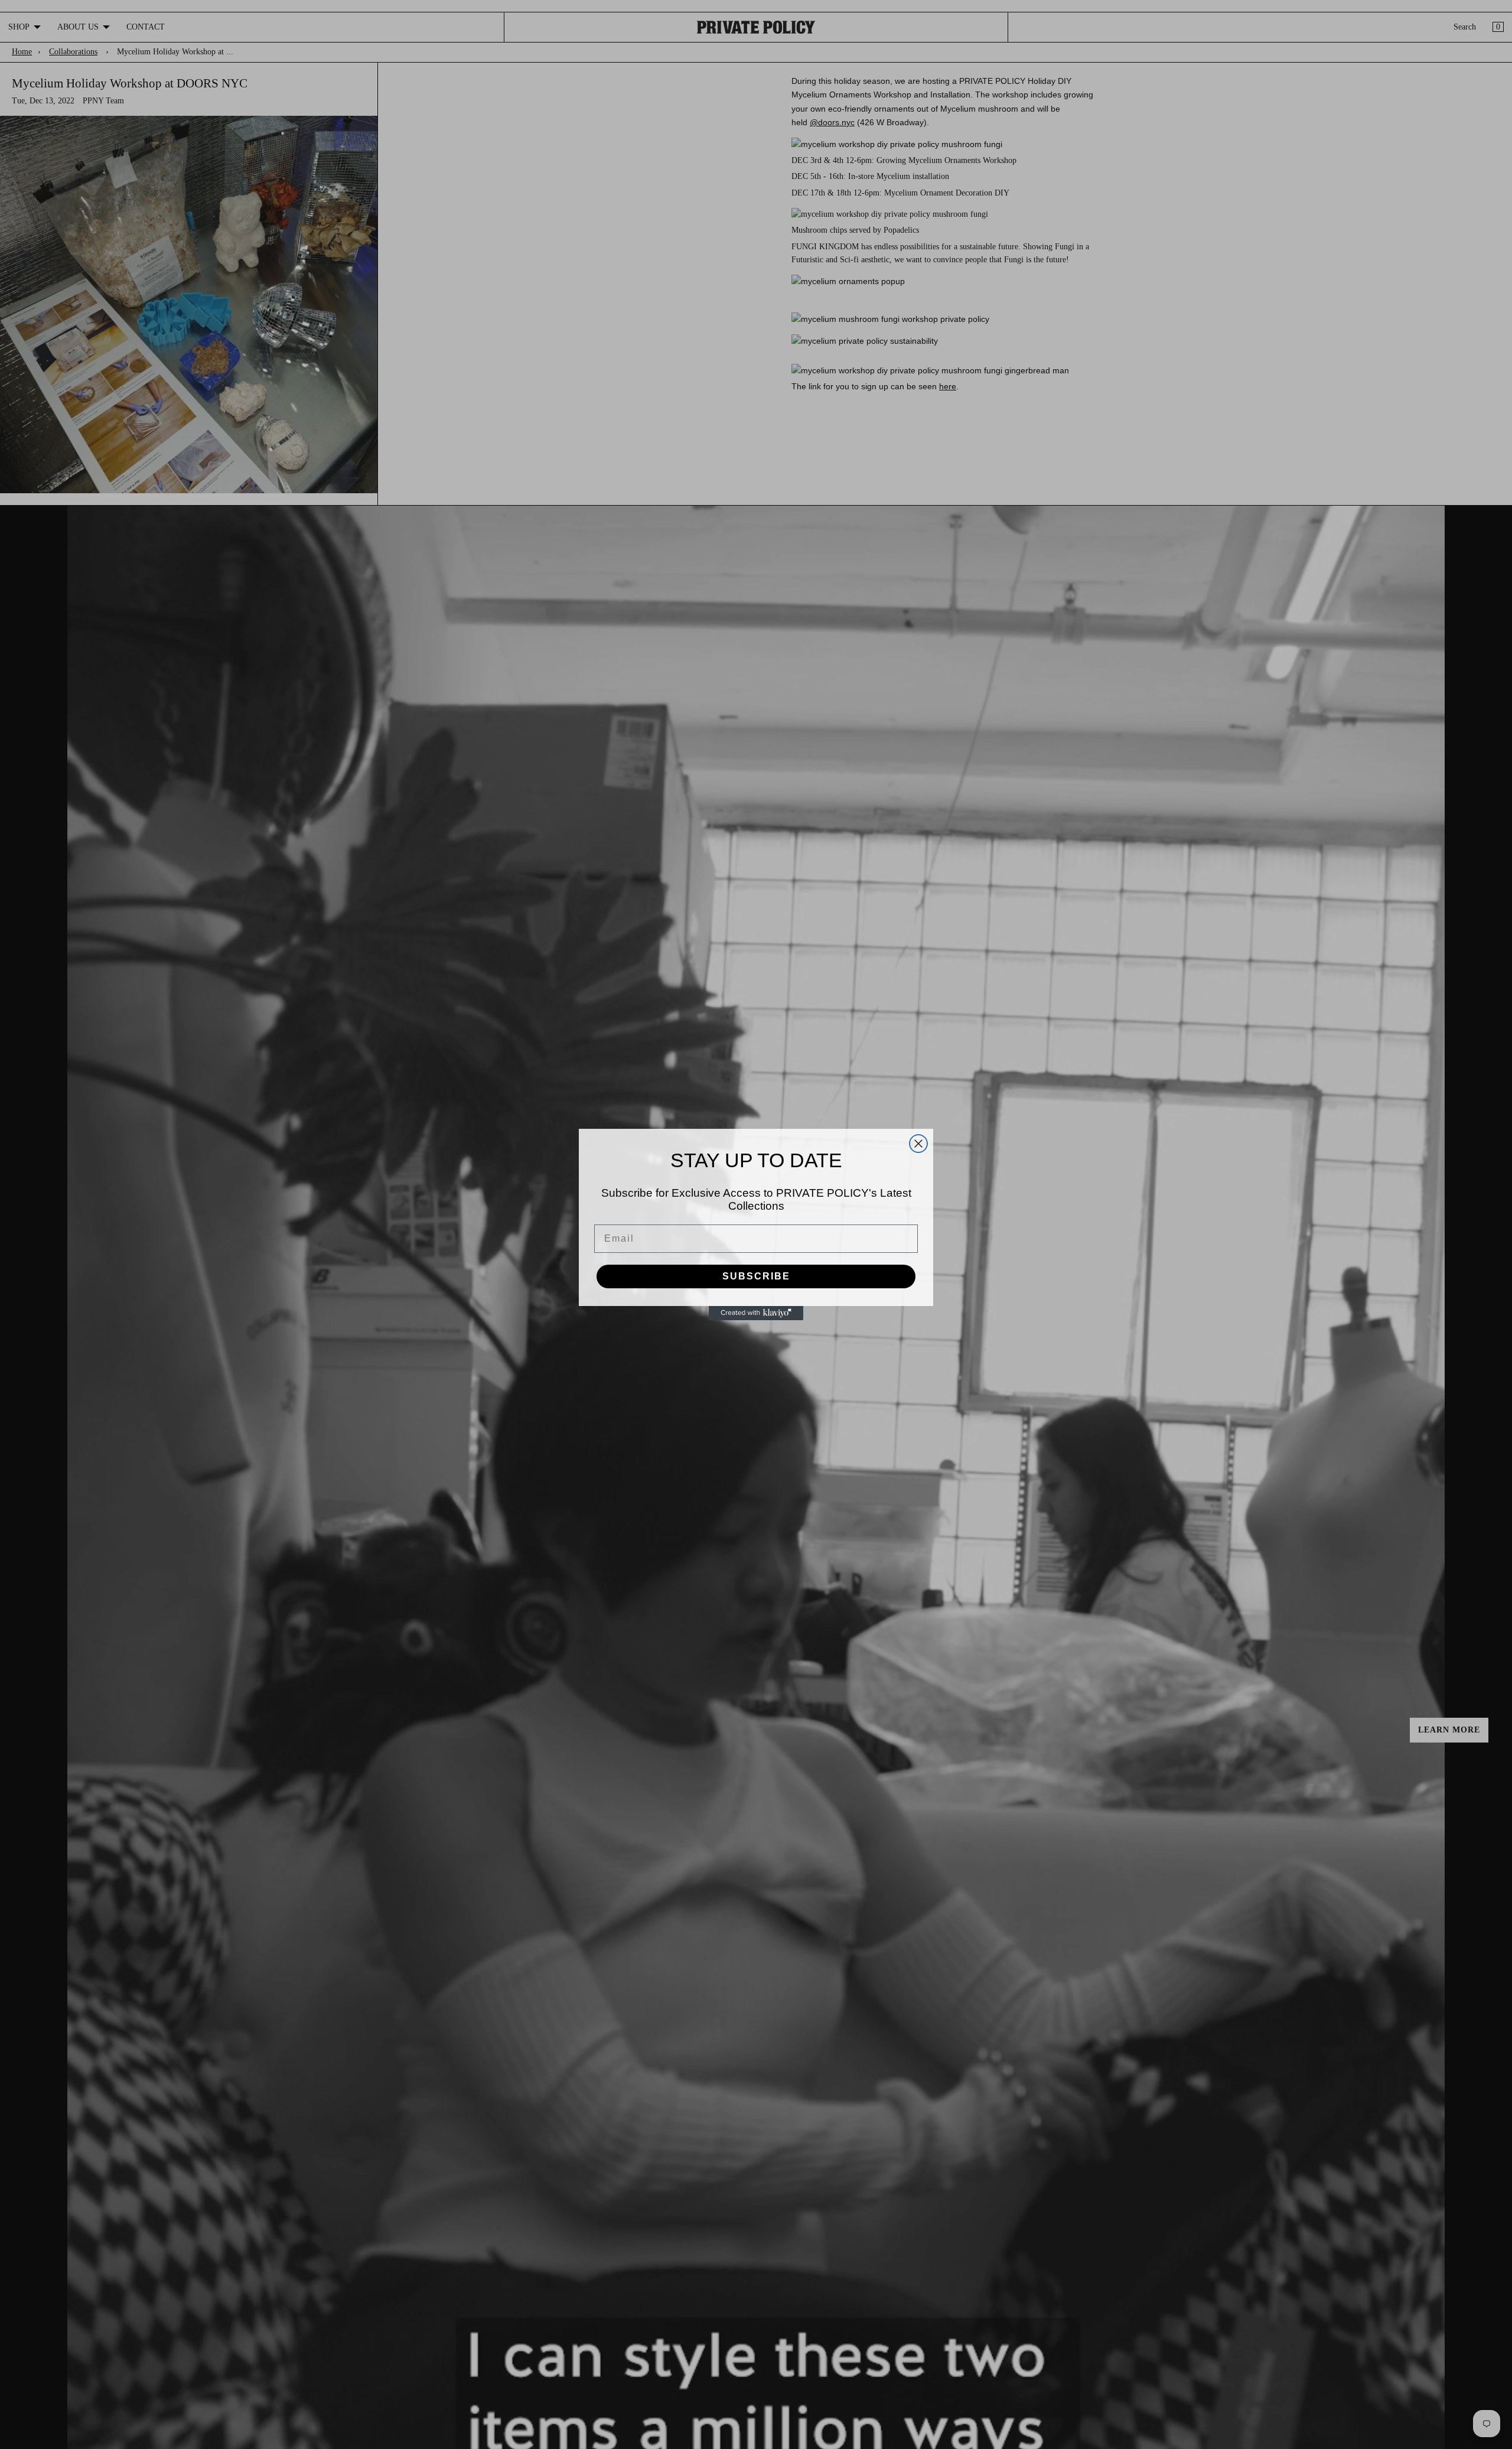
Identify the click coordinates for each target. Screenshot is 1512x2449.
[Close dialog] (918, 1144)
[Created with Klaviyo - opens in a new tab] (756, 1313)
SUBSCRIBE (756, 1276)
